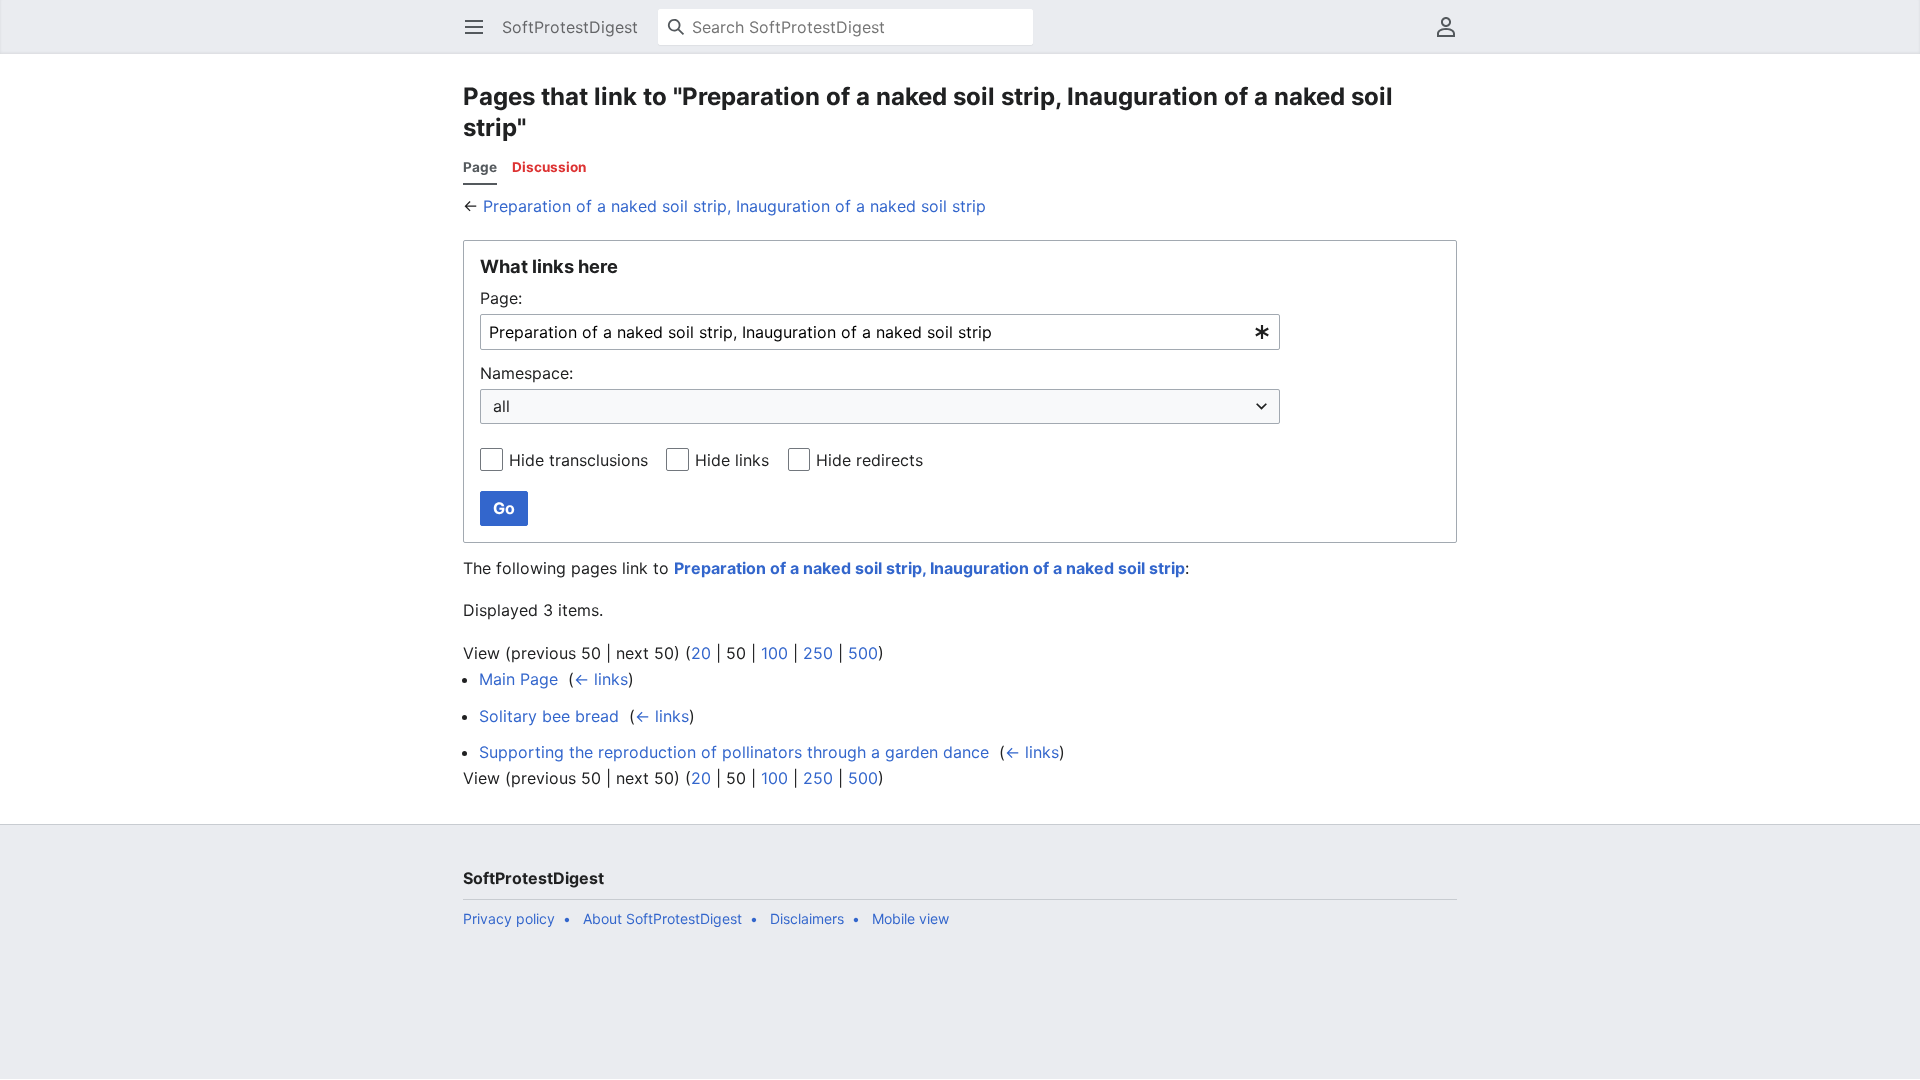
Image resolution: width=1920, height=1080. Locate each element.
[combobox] (880, 332)
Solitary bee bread (549, 716)
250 (818, 653)
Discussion (549, 167)
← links (601, 679)
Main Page (518, 679)
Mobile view (910, 918)
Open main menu (480, 37)
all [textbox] (501, 406)
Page (480, 167)
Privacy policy (509, 918)
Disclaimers (807, 918)
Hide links (732, 460)
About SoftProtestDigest (662, 918)
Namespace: (526, 373)
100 (774, 653)
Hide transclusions (578, 460)
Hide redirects (869, 460)
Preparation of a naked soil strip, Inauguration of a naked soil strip (734, 206)
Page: (501, 298)
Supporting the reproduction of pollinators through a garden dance (734, 752)
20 (701, 653)
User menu (1452, 37)
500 (863, 653)
